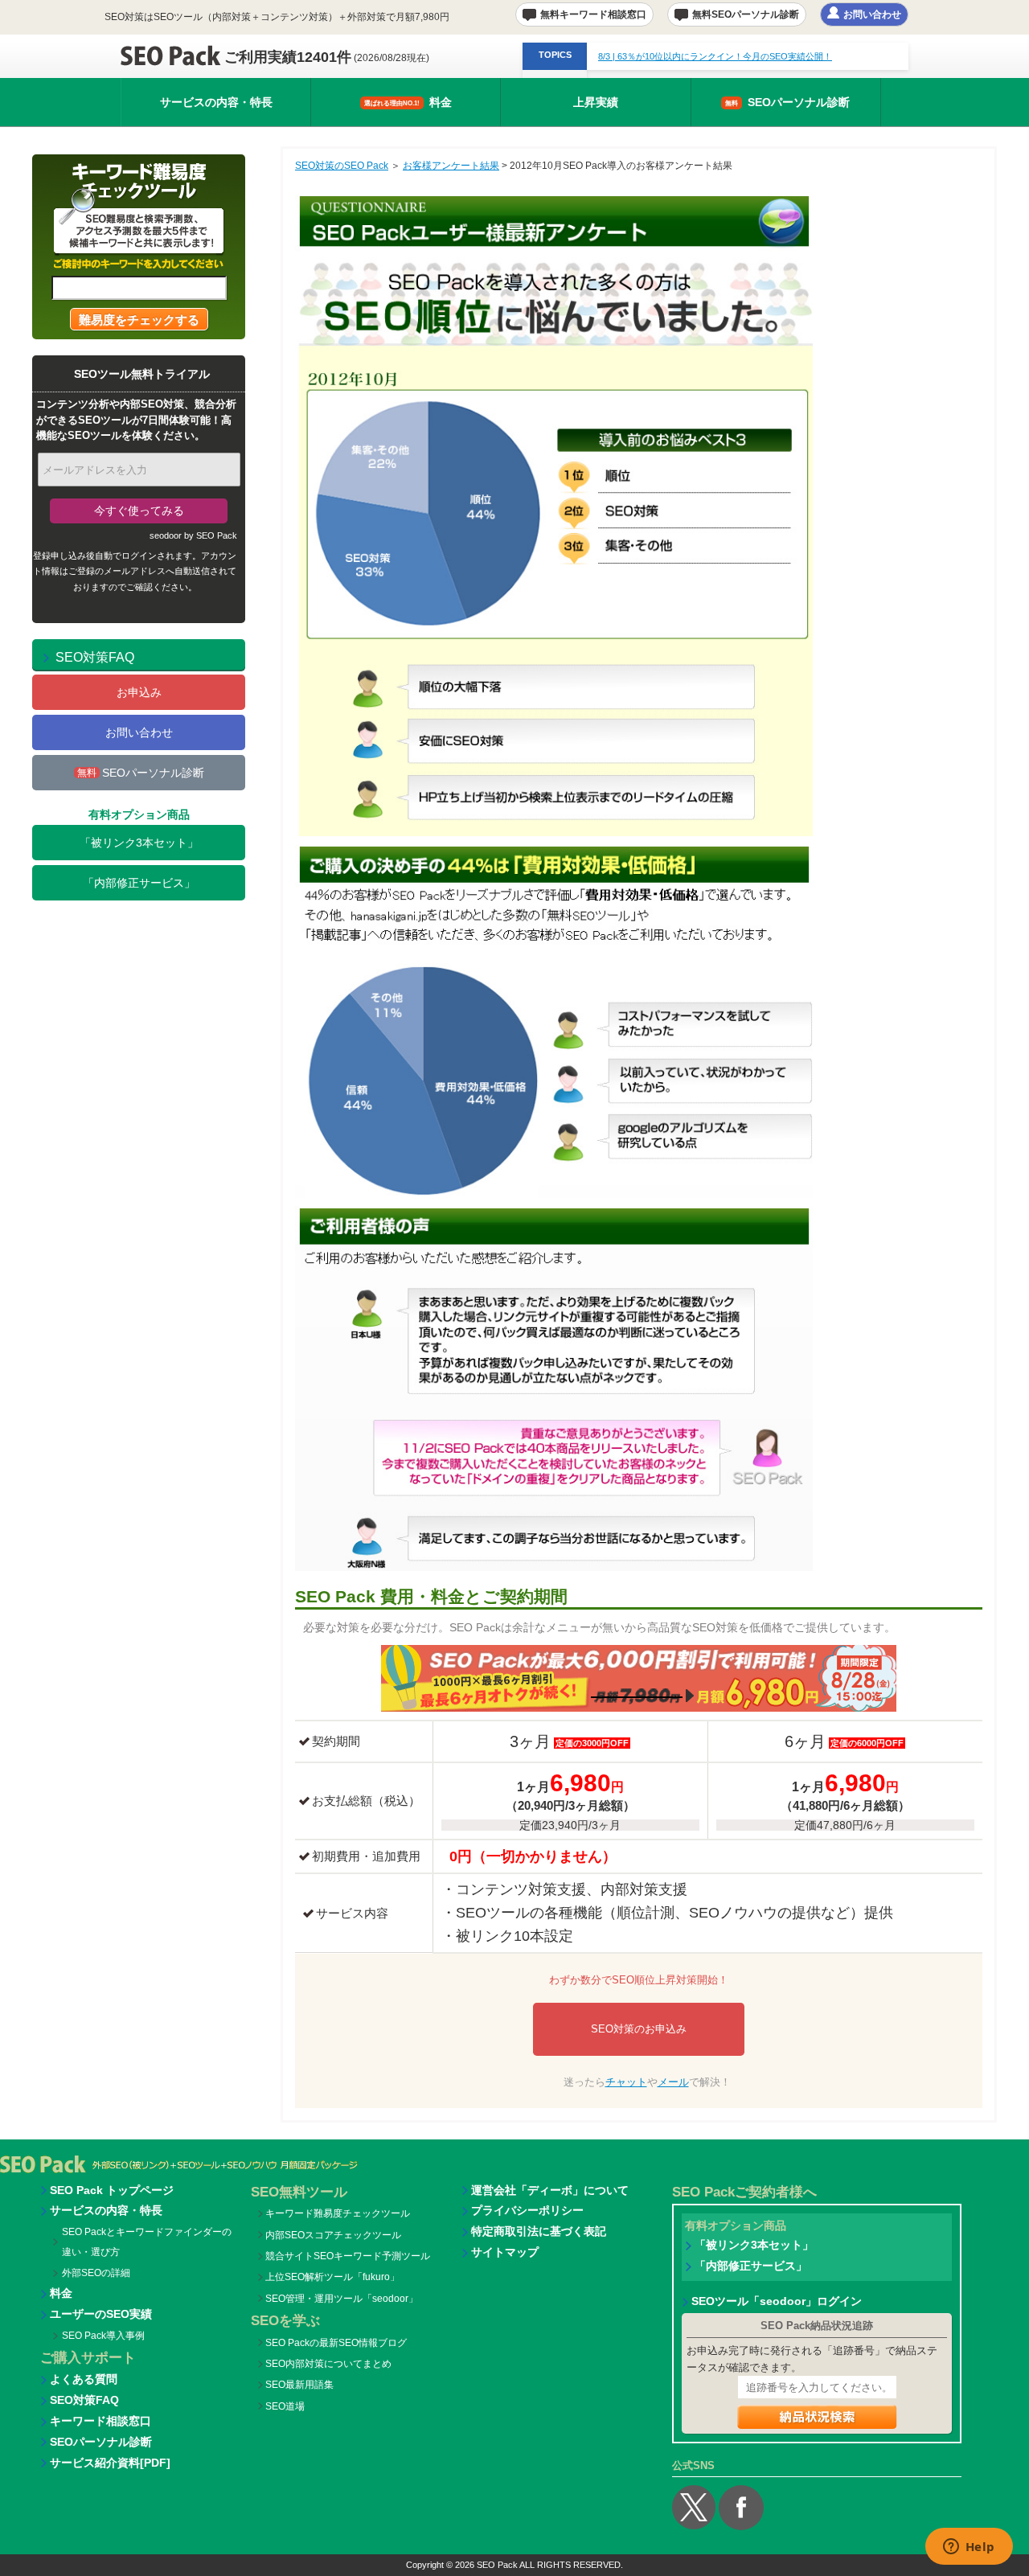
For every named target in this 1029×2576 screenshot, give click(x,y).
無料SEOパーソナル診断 (746, 14)
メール (673, 2082)
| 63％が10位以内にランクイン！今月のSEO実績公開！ (715, 56)
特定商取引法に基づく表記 (539, 2231)
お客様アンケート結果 (451, 166)
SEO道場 (285, 2406)
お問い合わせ (872, 14)
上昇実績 (596, 102)
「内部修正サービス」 (139, 883)
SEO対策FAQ (84, 2400)
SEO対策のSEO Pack (342, 166)
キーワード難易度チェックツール (338, 2213)
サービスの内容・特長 (216, 102)
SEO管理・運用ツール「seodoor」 (342, 2299)
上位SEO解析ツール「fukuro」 (332, 2277)
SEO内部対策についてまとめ (328, 2364)
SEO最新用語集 (299, 2385)
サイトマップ (505, 2252)
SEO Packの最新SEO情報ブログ (336, 2343)
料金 (408, 102)
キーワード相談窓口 (100, 2421)
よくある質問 (84, 2379)
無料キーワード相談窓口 (593, 14)
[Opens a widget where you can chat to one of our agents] (969, 2548)
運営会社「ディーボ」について (550, 2190)
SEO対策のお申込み (639, 2029)
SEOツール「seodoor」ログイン (777, 2301)
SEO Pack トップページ (112, 2190)
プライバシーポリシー (527, 2210)
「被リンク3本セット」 (139, 843)
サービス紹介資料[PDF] (110, 2463)
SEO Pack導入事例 (103, 2336)
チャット (626, 2082)
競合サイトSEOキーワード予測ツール (348, 2256)
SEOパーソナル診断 (787, 102)
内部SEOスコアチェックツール (333, 2235)
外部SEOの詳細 (96, 2273)
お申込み (139, 692)
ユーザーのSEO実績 (101, 2314)
